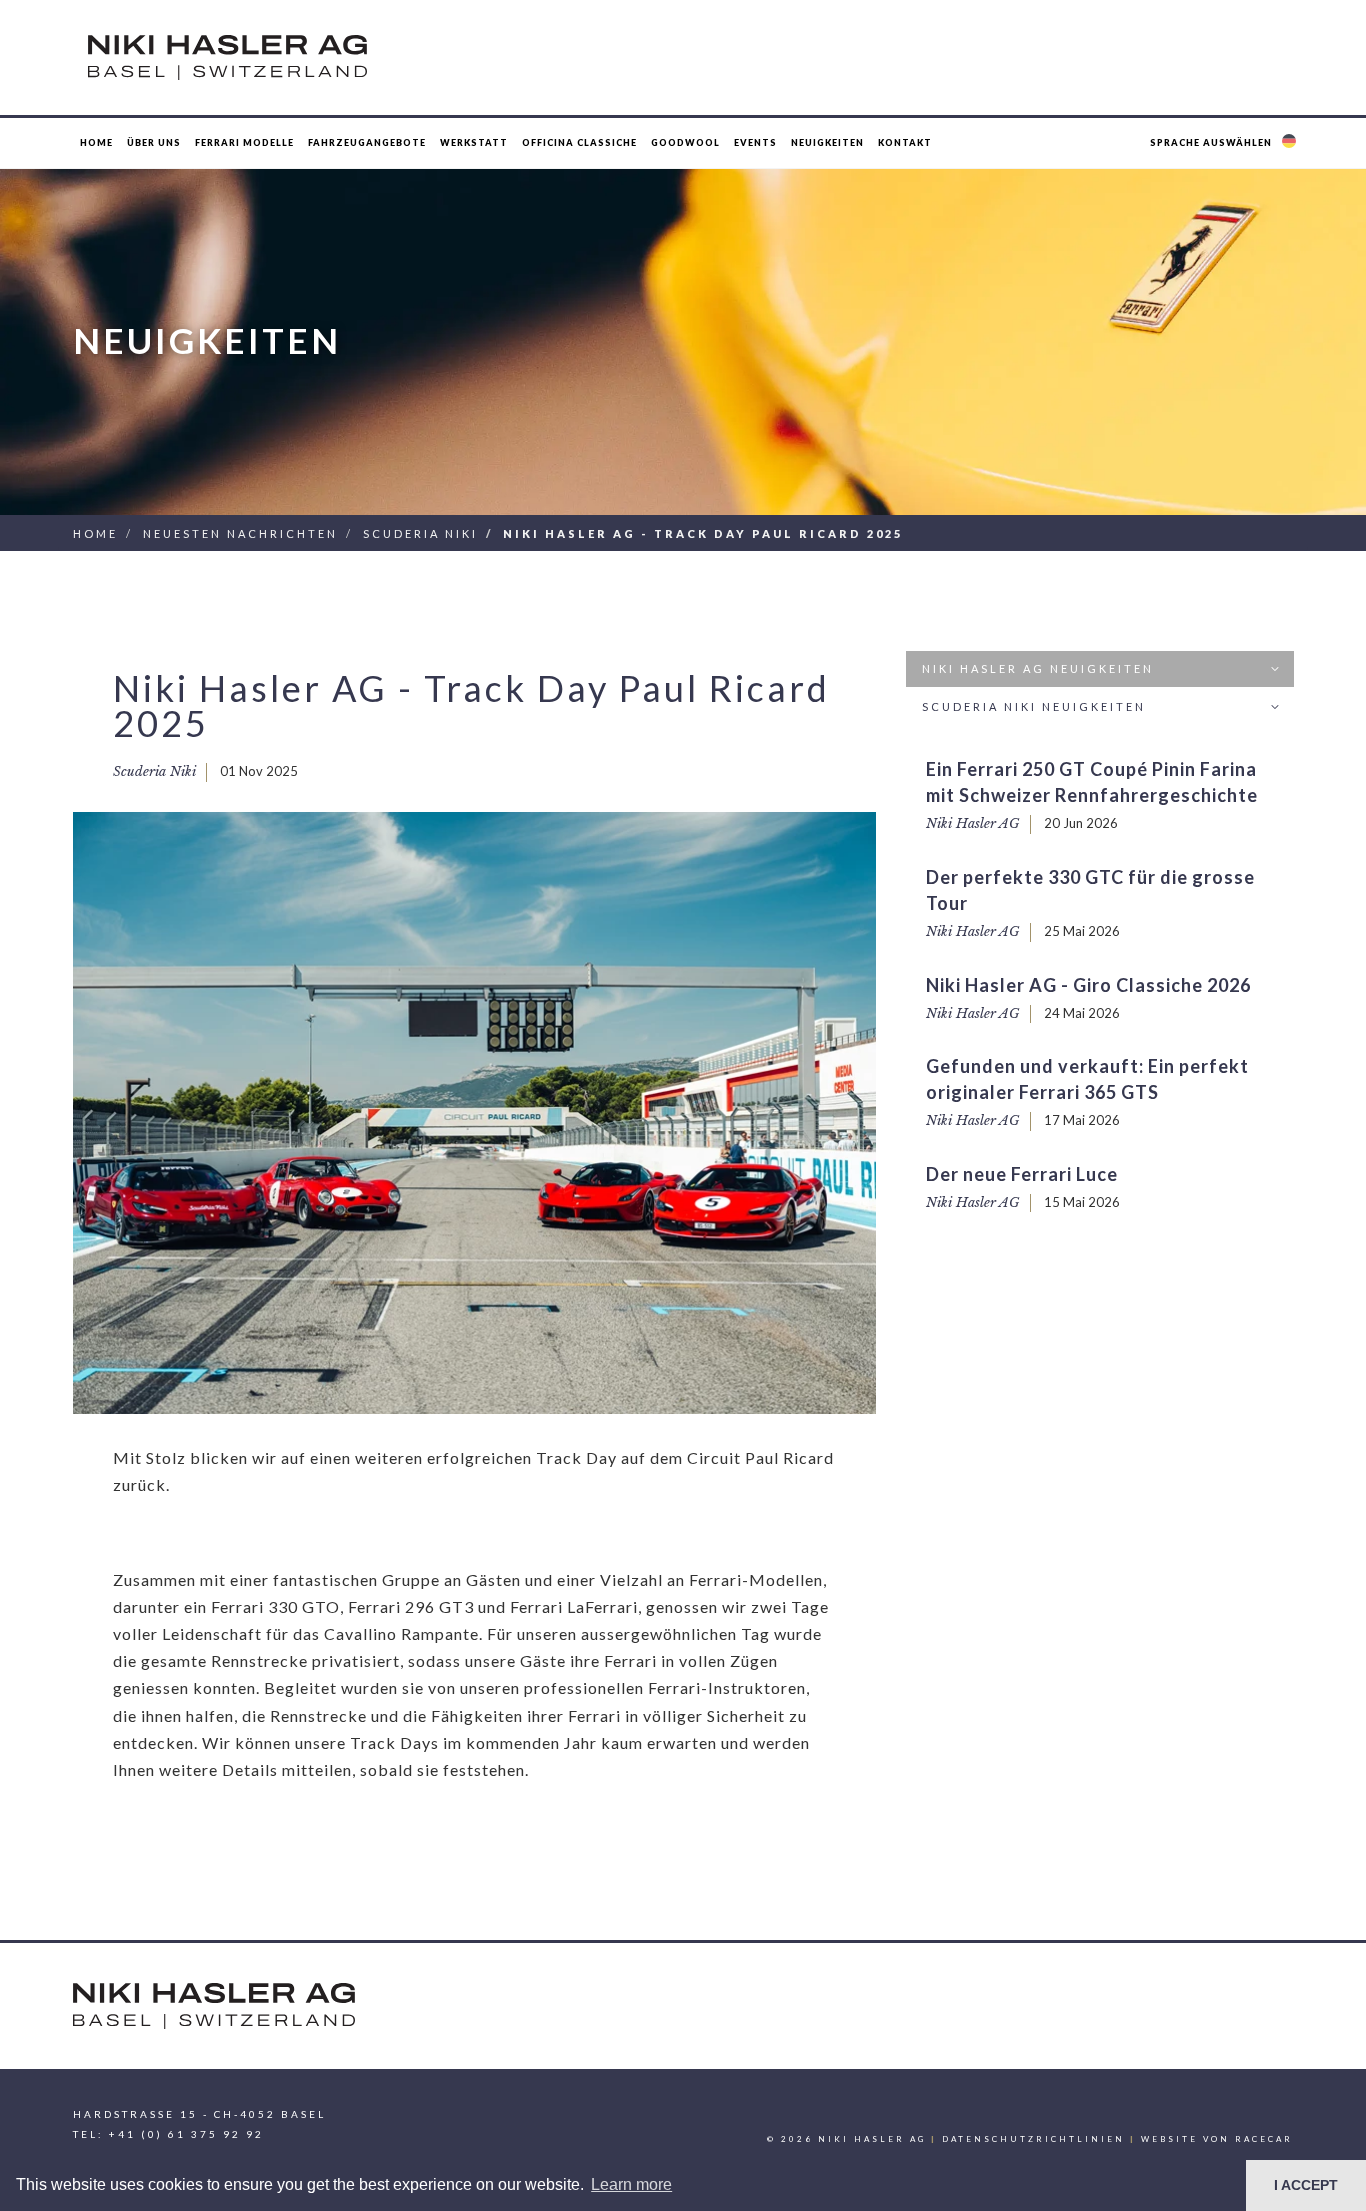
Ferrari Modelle (244, 142)
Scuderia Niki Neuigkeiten (1034, 706)
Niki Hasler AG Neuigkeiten (1038, 668)
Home (96, 142)
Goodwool (685, 142)
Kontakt (905, 142)
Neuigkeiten (827, 142)
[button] (1225, 143)
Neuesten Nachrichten (240, 533)
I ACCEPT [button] (1306, 2185)
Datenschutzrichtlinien (1033, 2139)
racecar (1264, 2139)
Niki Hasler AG (973, 823)
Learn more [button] (631, 2184)
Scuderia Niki (420, 533)
